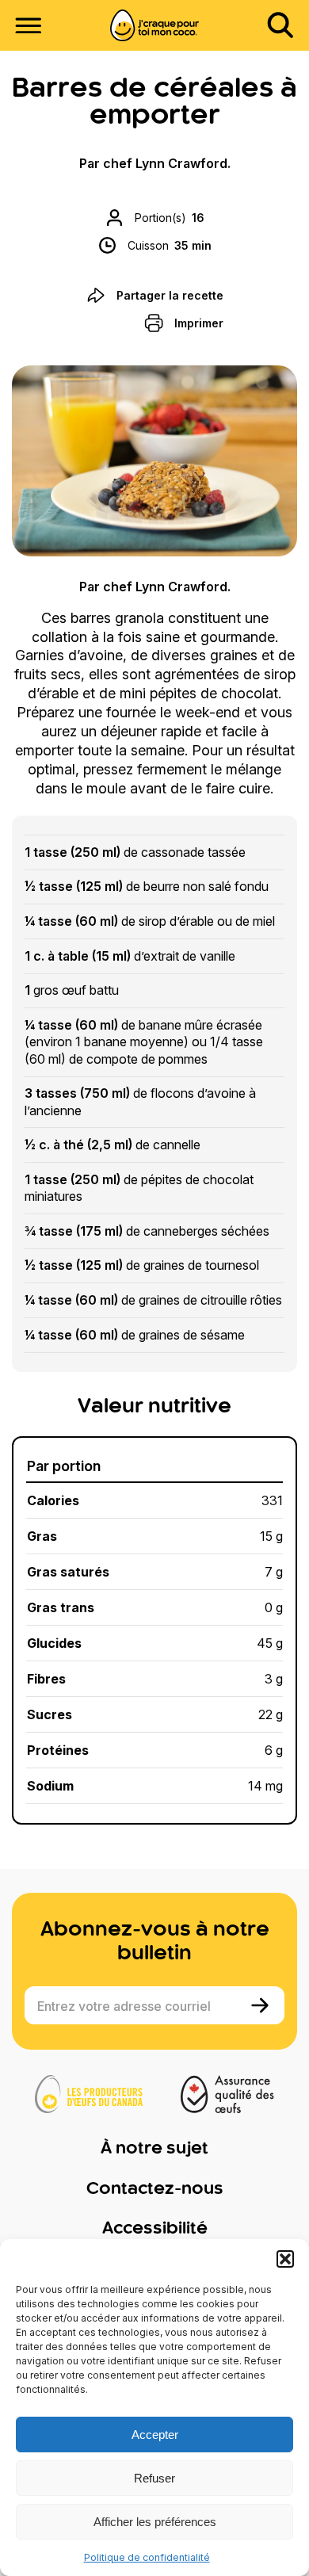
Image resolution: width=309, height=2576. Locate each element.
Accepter (155, 2435)
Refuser (154, 2478)
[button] (285, 2259)
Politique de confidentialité (147, 2557)
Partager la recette (170, 295)
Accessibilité (155, 2229)
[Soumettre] (262, 2005)
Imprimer (199, 323)
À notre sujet (154, 2149)
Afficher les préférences (155, 2522)
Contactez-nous (155, 2189)
